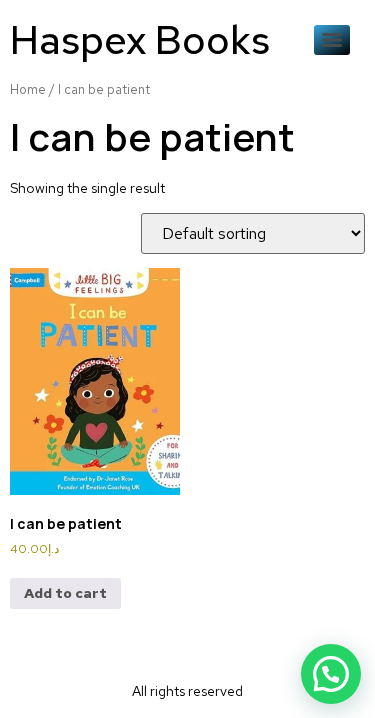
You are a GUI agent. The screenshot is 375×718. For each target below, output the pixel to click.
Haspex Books (140, 39)
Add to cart (65, 593)
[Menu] (332, 40)
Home (28, 89)
